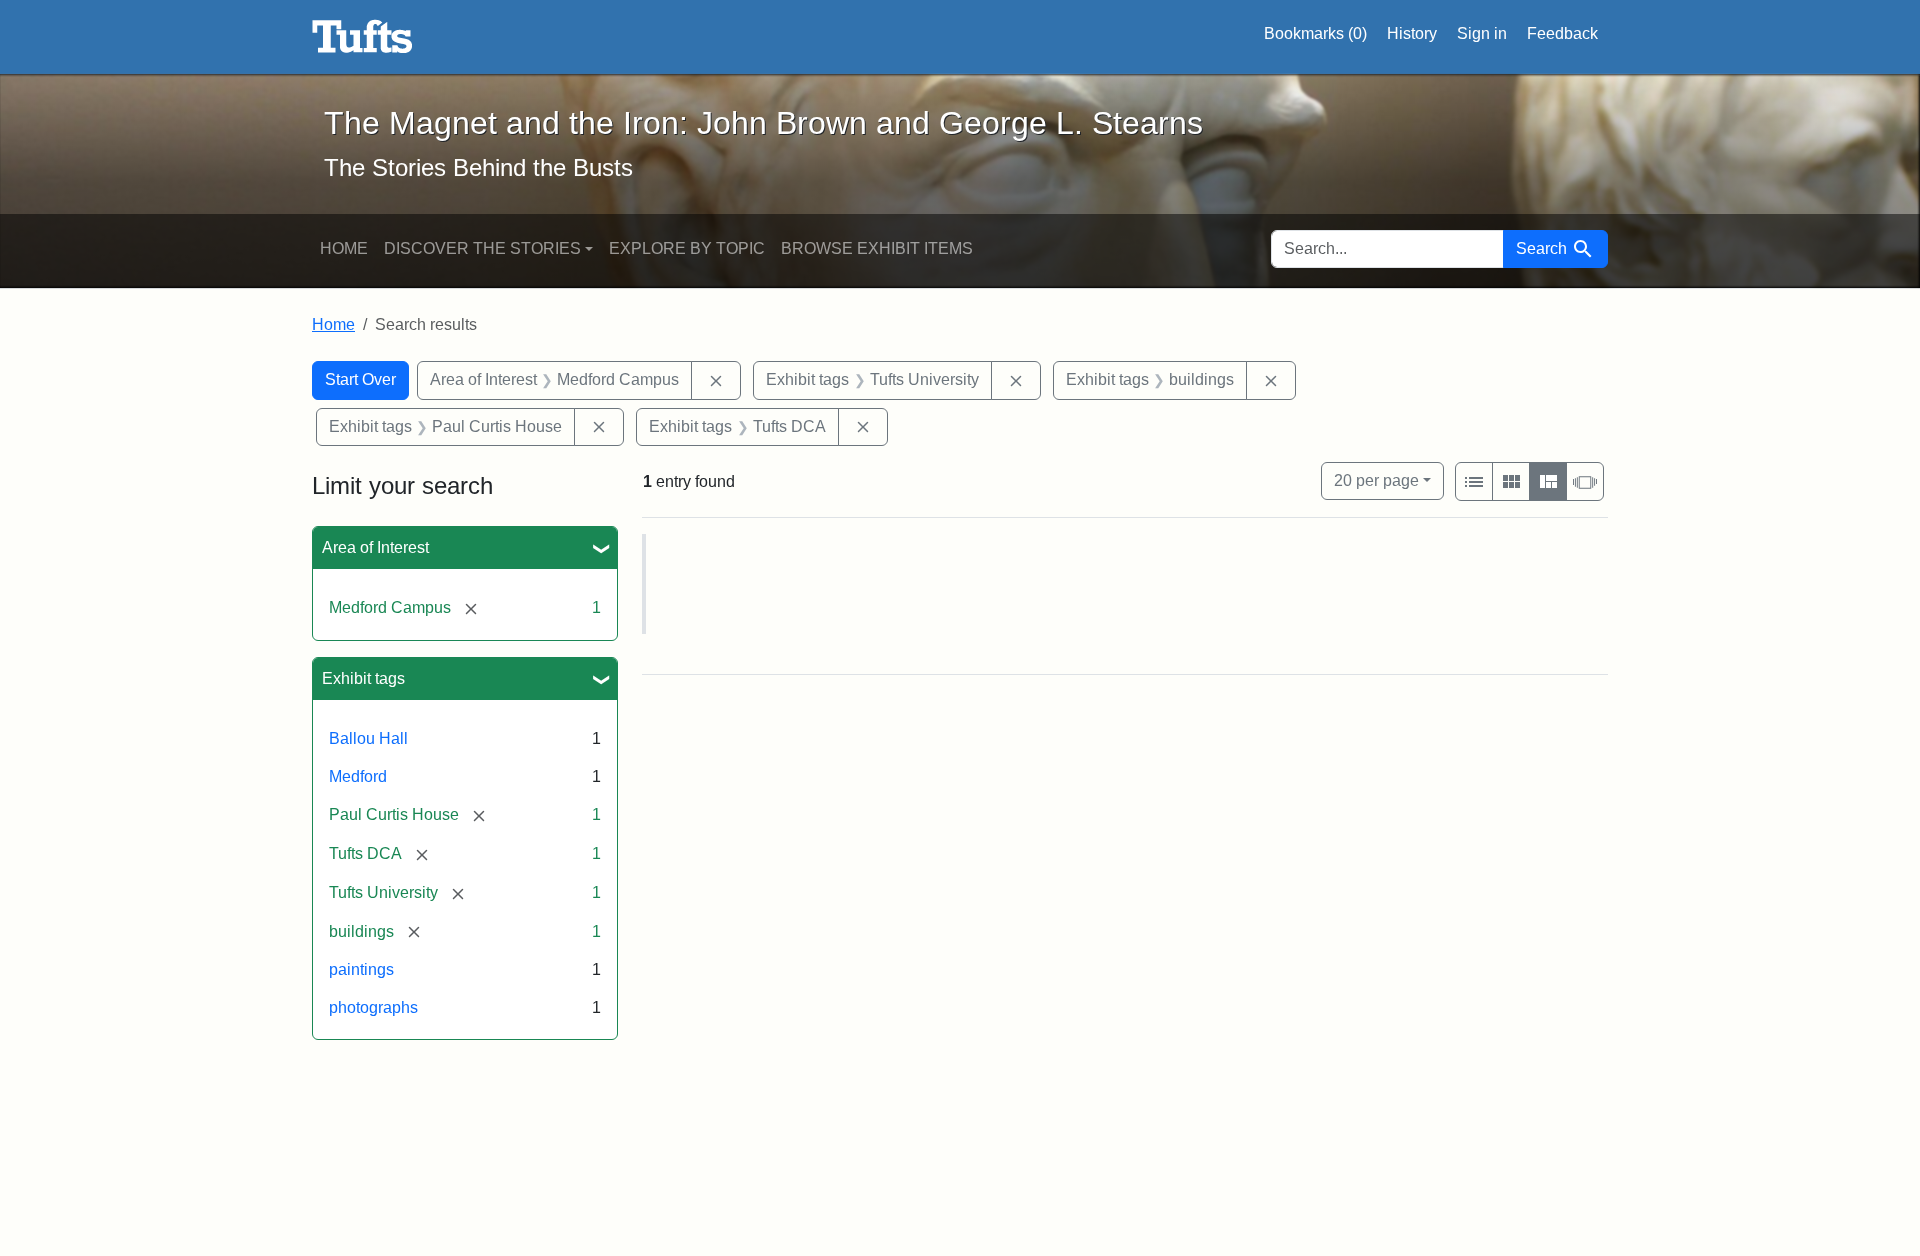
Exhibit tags (363, 678)
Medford (358, 776)
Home (344, 248)
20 (1376, 480)
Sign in (1482, 33)
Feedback (1562, 33)
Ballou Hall (368, 738)
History (1412, 33)
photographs (373, 1007)
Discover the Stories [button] (482, 248)
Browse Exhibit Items (877, 248)
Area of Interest (375, 547)
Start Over (360, 379)
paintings (361, 969)
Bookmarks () (1315, 33)
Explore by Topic (687, 248)
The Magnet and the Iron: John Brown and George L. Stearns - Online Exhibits (362, 37)
